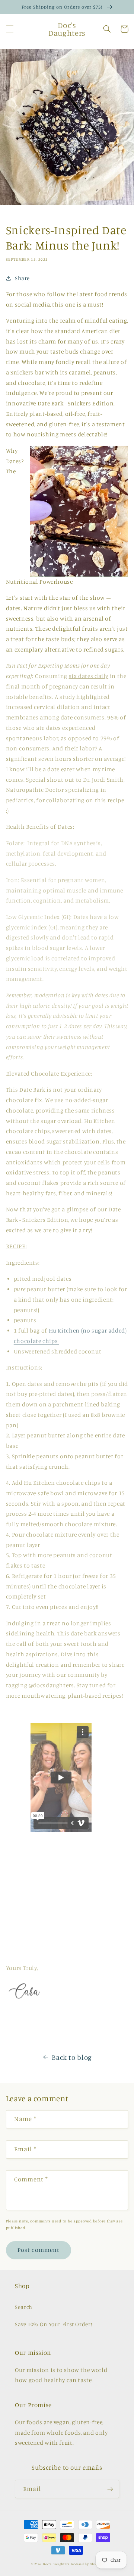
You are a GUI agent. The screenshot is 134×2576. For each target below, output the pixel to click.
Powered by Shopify (87, 2564)
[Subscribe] (110, 2489)
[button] (10, 29)
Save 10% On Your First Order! (53, 2324)
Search (24, 2307)
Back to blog (72, 2057)
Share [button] (22, 278)
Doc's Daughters (56, 2564)
